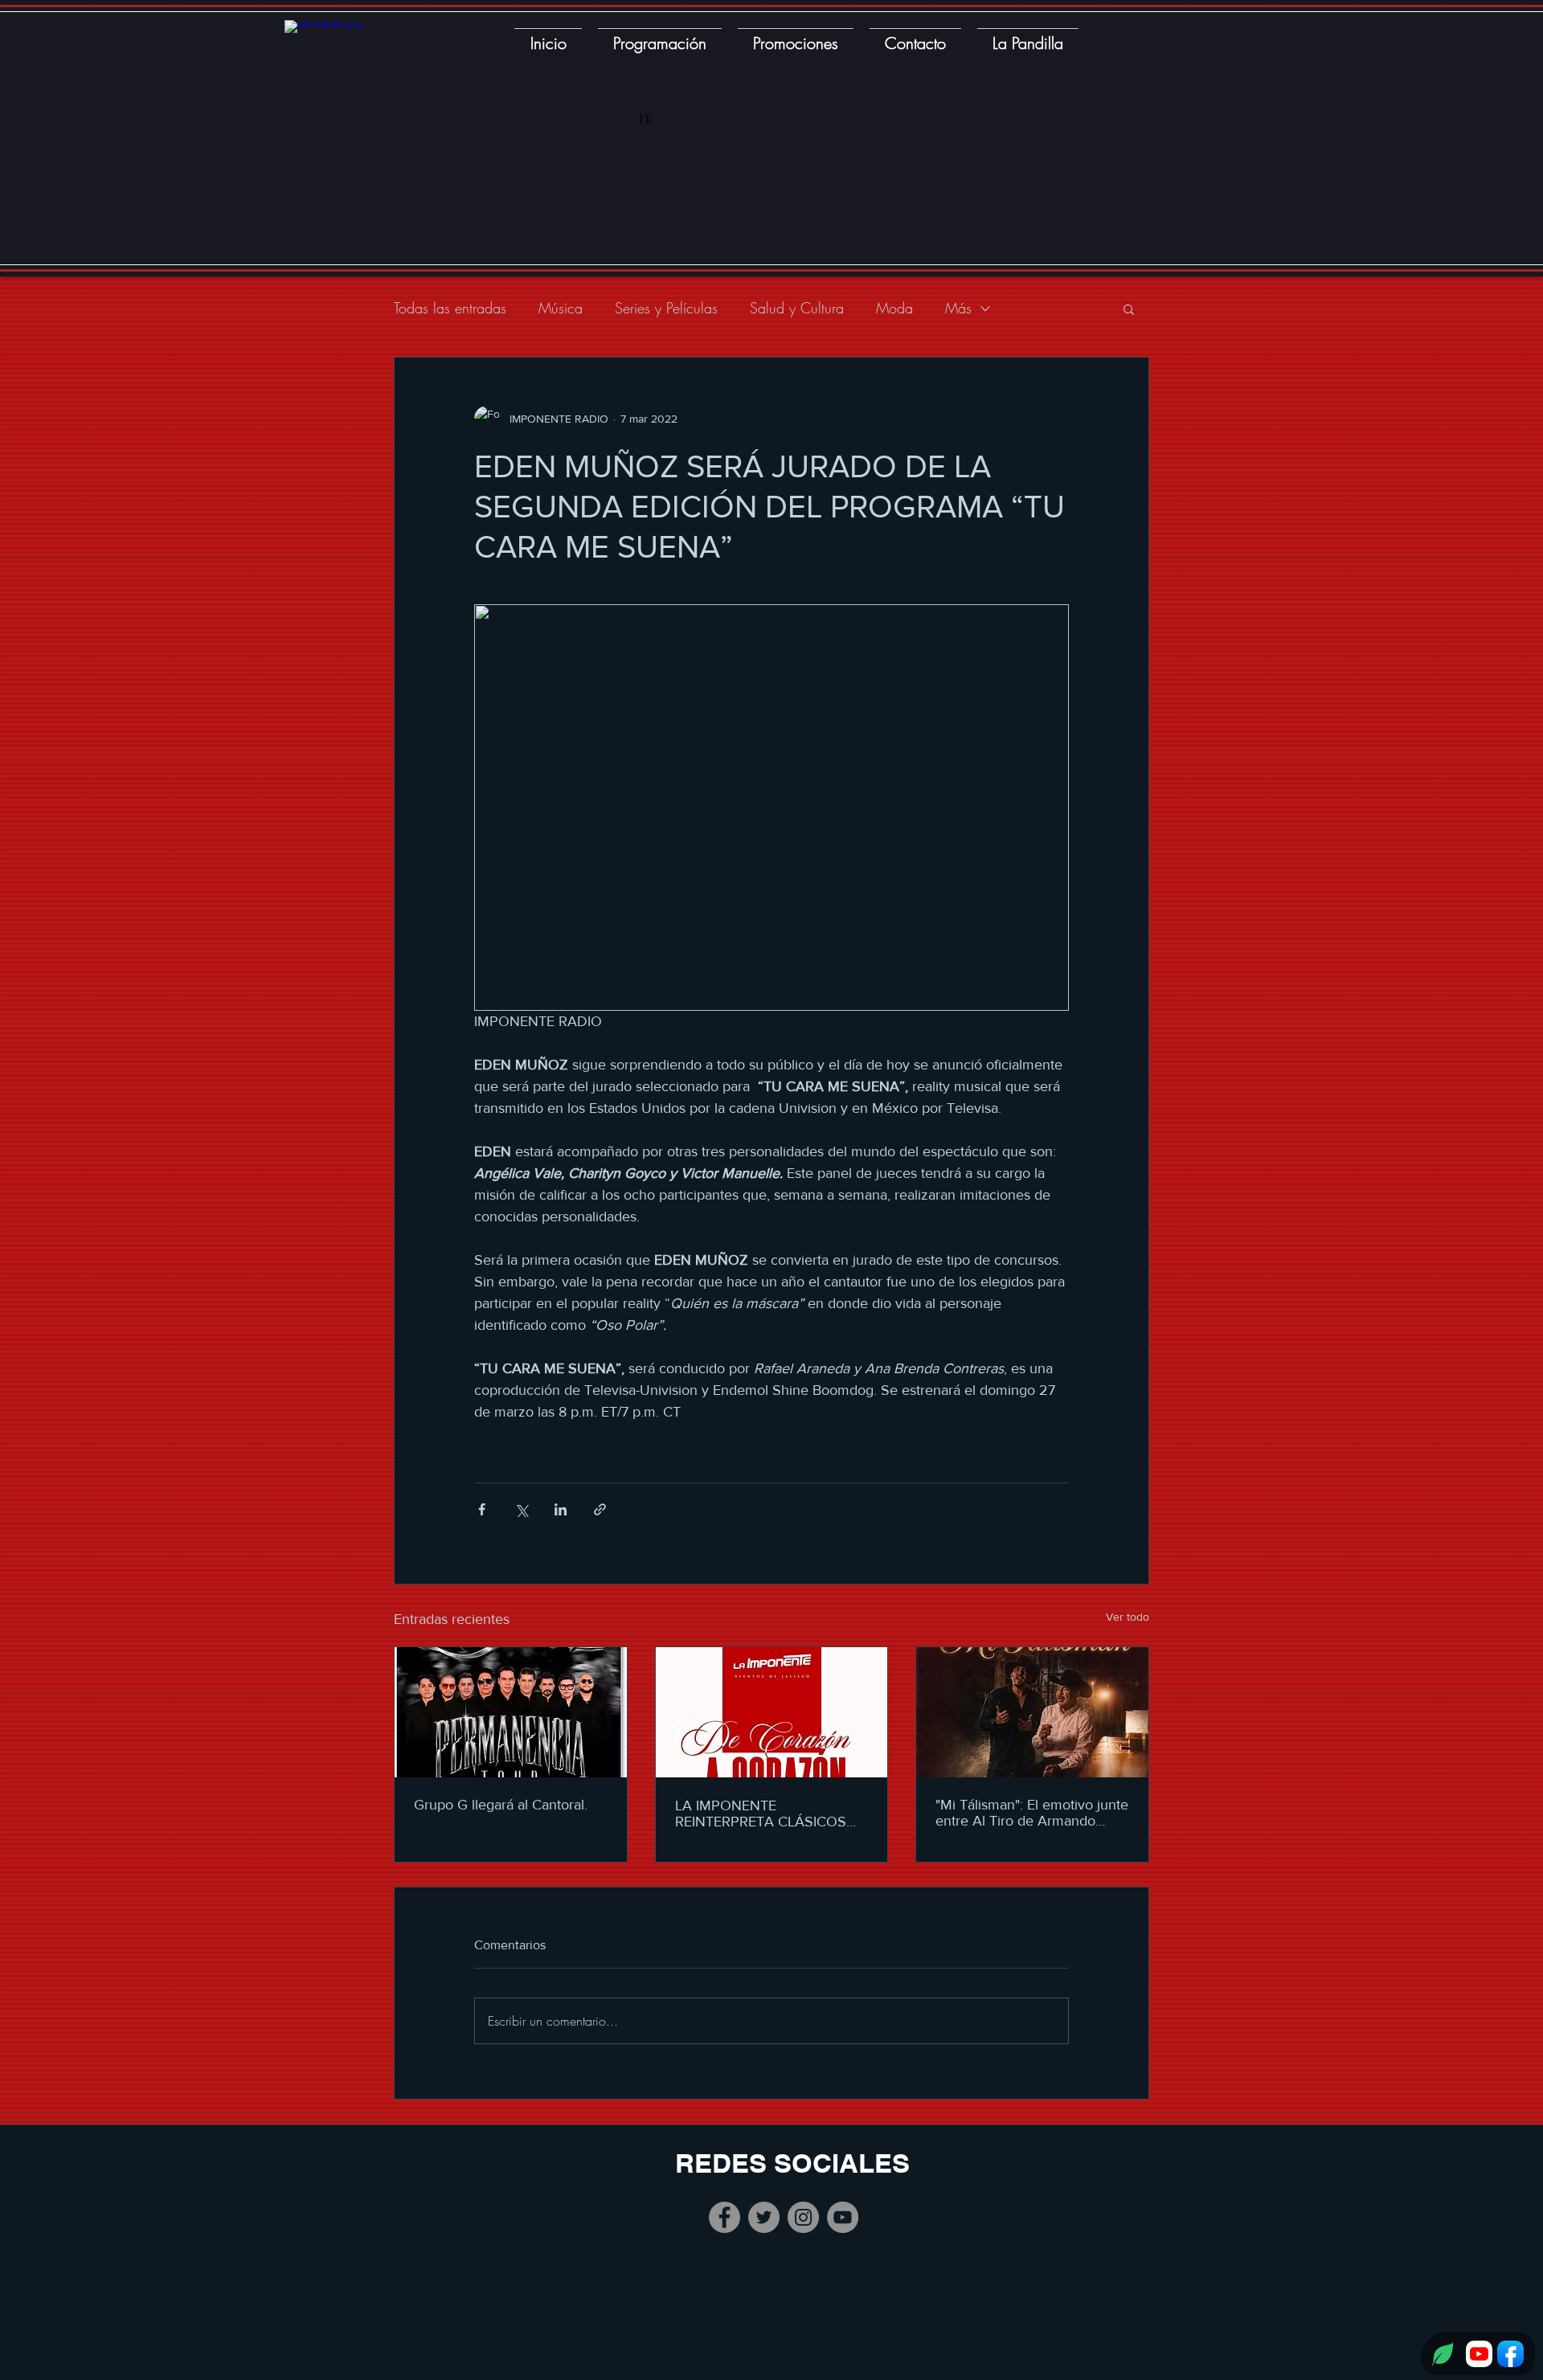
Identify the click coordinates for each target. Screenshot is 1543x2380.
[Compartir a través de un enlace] (600, 1509)
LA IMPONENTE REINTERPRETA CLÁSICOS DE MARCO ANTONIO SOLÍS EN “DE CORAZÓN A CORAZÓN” (768, 1814)
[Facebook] (724, 2217)
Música (561, 308)
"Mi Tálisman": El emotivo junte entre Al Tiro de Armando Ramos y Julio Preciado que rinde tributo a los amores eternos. (1032, 1813)
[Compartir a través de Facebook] (482, 1509)
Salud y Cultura (797, 308)
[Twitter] (764, 2217)
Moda (894, 308)
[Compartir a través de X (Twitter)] (521, 1509)
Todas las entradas (450, 308)
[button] (1129, 309)
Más (958, 308)
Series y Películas (666, 308)
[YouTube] (843, 2217)
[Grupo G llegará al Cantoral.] (511, 1712)
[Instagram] (803, 2217)
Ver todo (1128, 1617)
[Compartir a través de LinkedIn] (561, 1509)
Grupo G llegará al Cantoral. (501, 1805)
